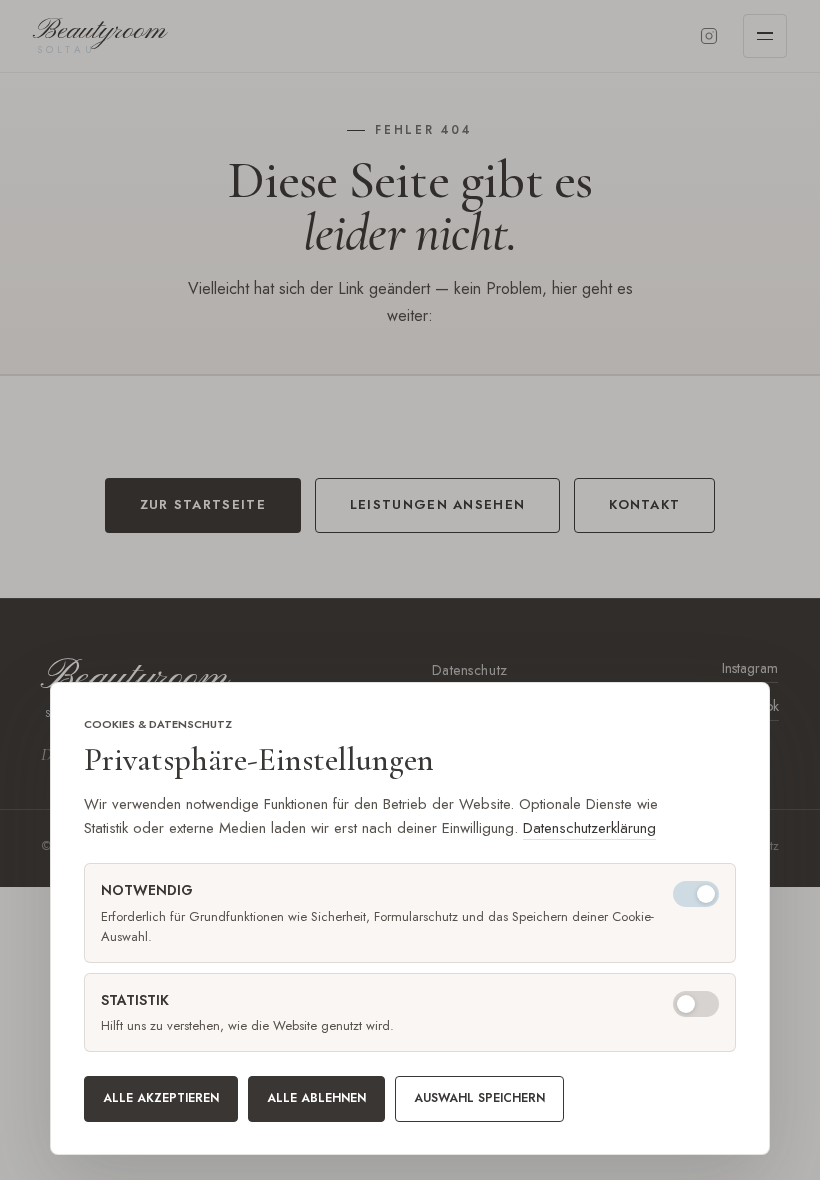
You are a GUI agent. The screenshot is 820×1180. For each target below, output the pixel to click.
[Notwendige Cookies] (696, 894)
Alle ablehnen (316, 1098)
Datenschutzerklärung (589, 828)
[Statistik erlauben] (696, 1004)
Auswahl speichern (479, 1098)
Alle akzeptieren (161, 1098)
